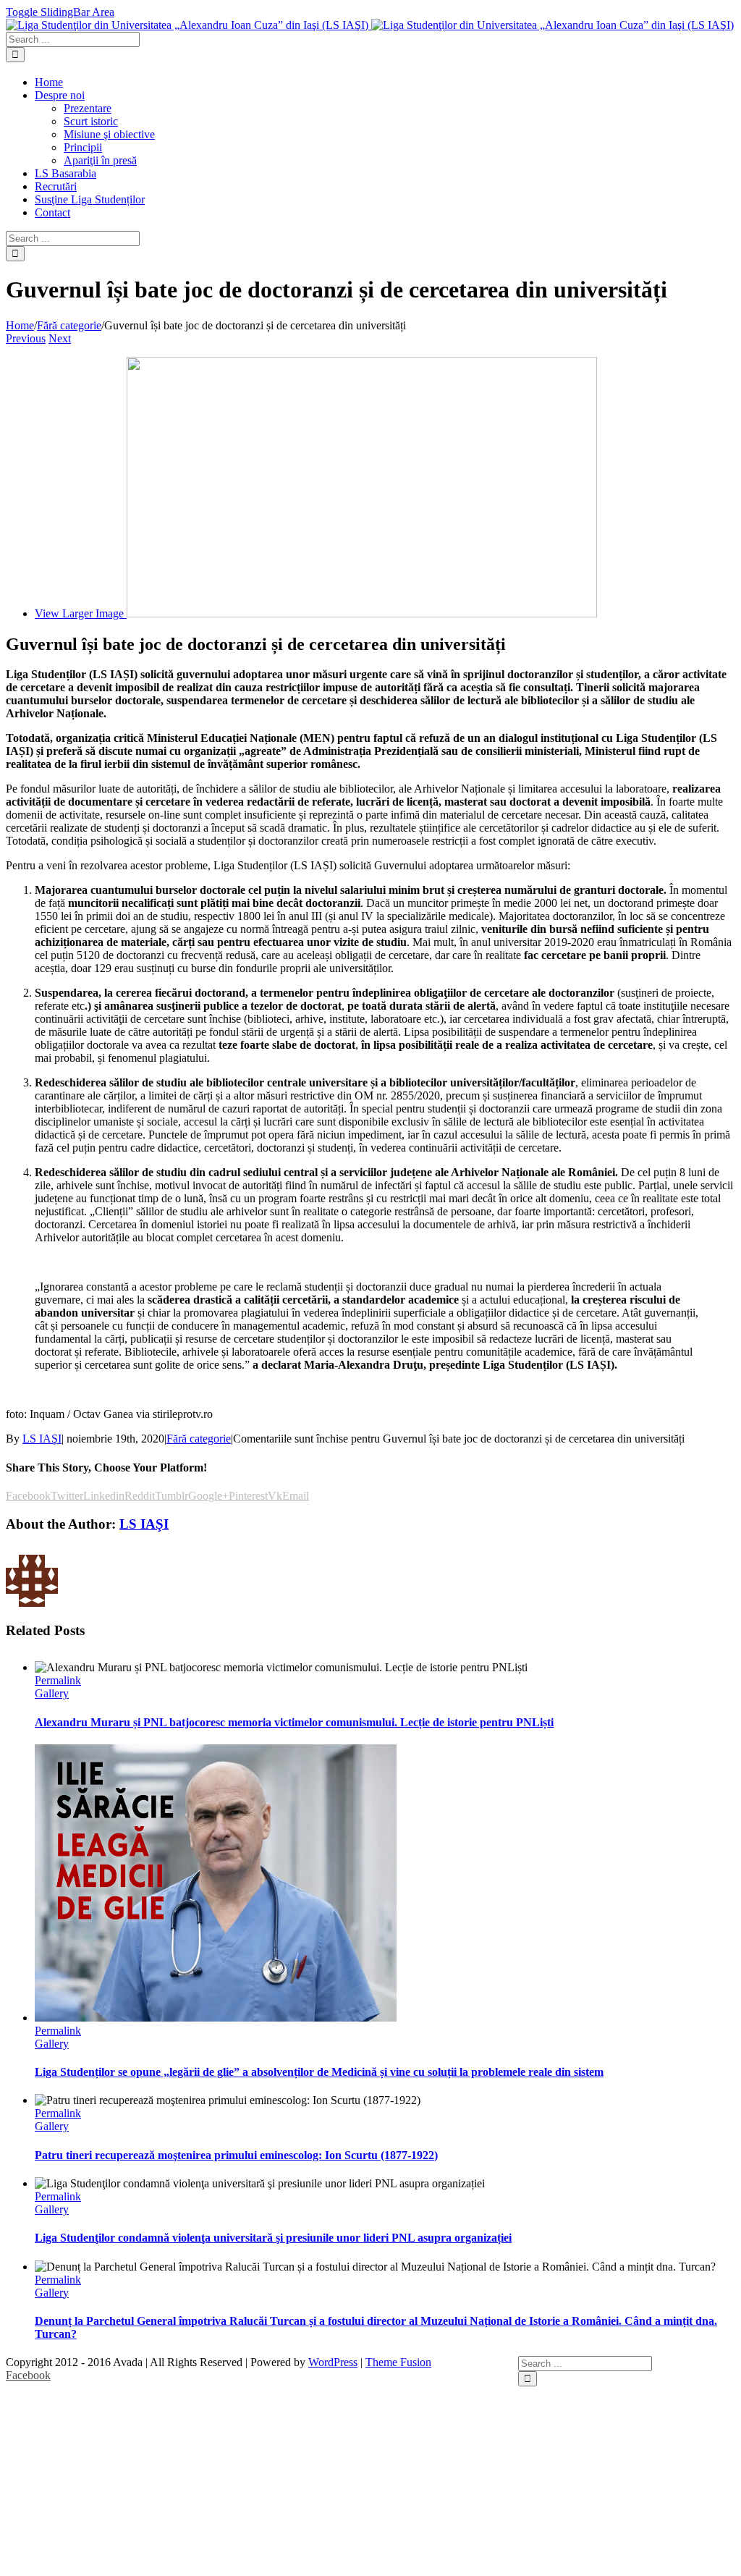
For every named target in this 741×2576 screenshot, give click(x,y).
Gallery (52, 1693)
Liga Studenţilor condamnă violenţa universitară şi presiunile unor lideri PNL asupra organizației (273, 2238)
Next (60, 338)
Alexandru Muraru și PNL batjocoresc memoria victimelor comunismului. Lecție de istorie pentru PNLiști (294, 1722)
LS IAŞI (42, 1439)
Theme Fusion (398, 2362)
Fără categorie (199, 1439)
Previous (26, 338)
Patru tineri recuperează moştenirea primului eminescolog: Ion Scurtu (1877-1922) (236, 2155)
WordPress (333, 2362)
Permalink (58, 1680)
